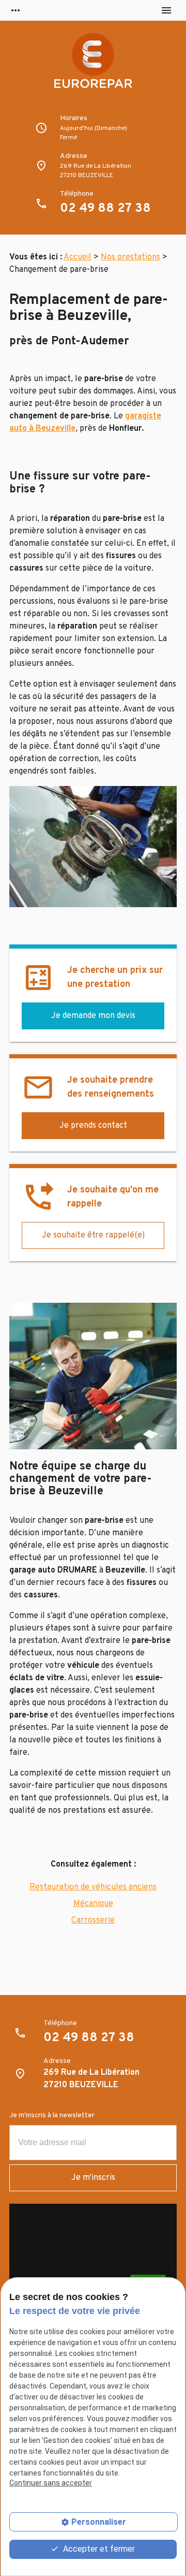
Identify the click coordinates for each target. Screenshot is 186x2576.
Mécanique (93, 1904)
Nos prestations (130, 257)
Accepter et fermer (98, 2549)
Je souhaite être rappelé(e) (93, 1235)
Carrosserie (93, 1920)
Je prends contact (93, 1126)
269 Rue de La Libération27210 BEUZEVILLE (91, 2079)
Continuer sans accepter (51, 2483)
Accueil (78, 257)
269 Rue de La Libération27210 (96, 171)
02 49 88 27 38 (105, 209)
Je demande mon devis (93, 1016)
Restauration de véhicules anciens (93, 1887)
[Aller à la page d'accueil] (93, 67)
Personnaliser (99, 2522)
